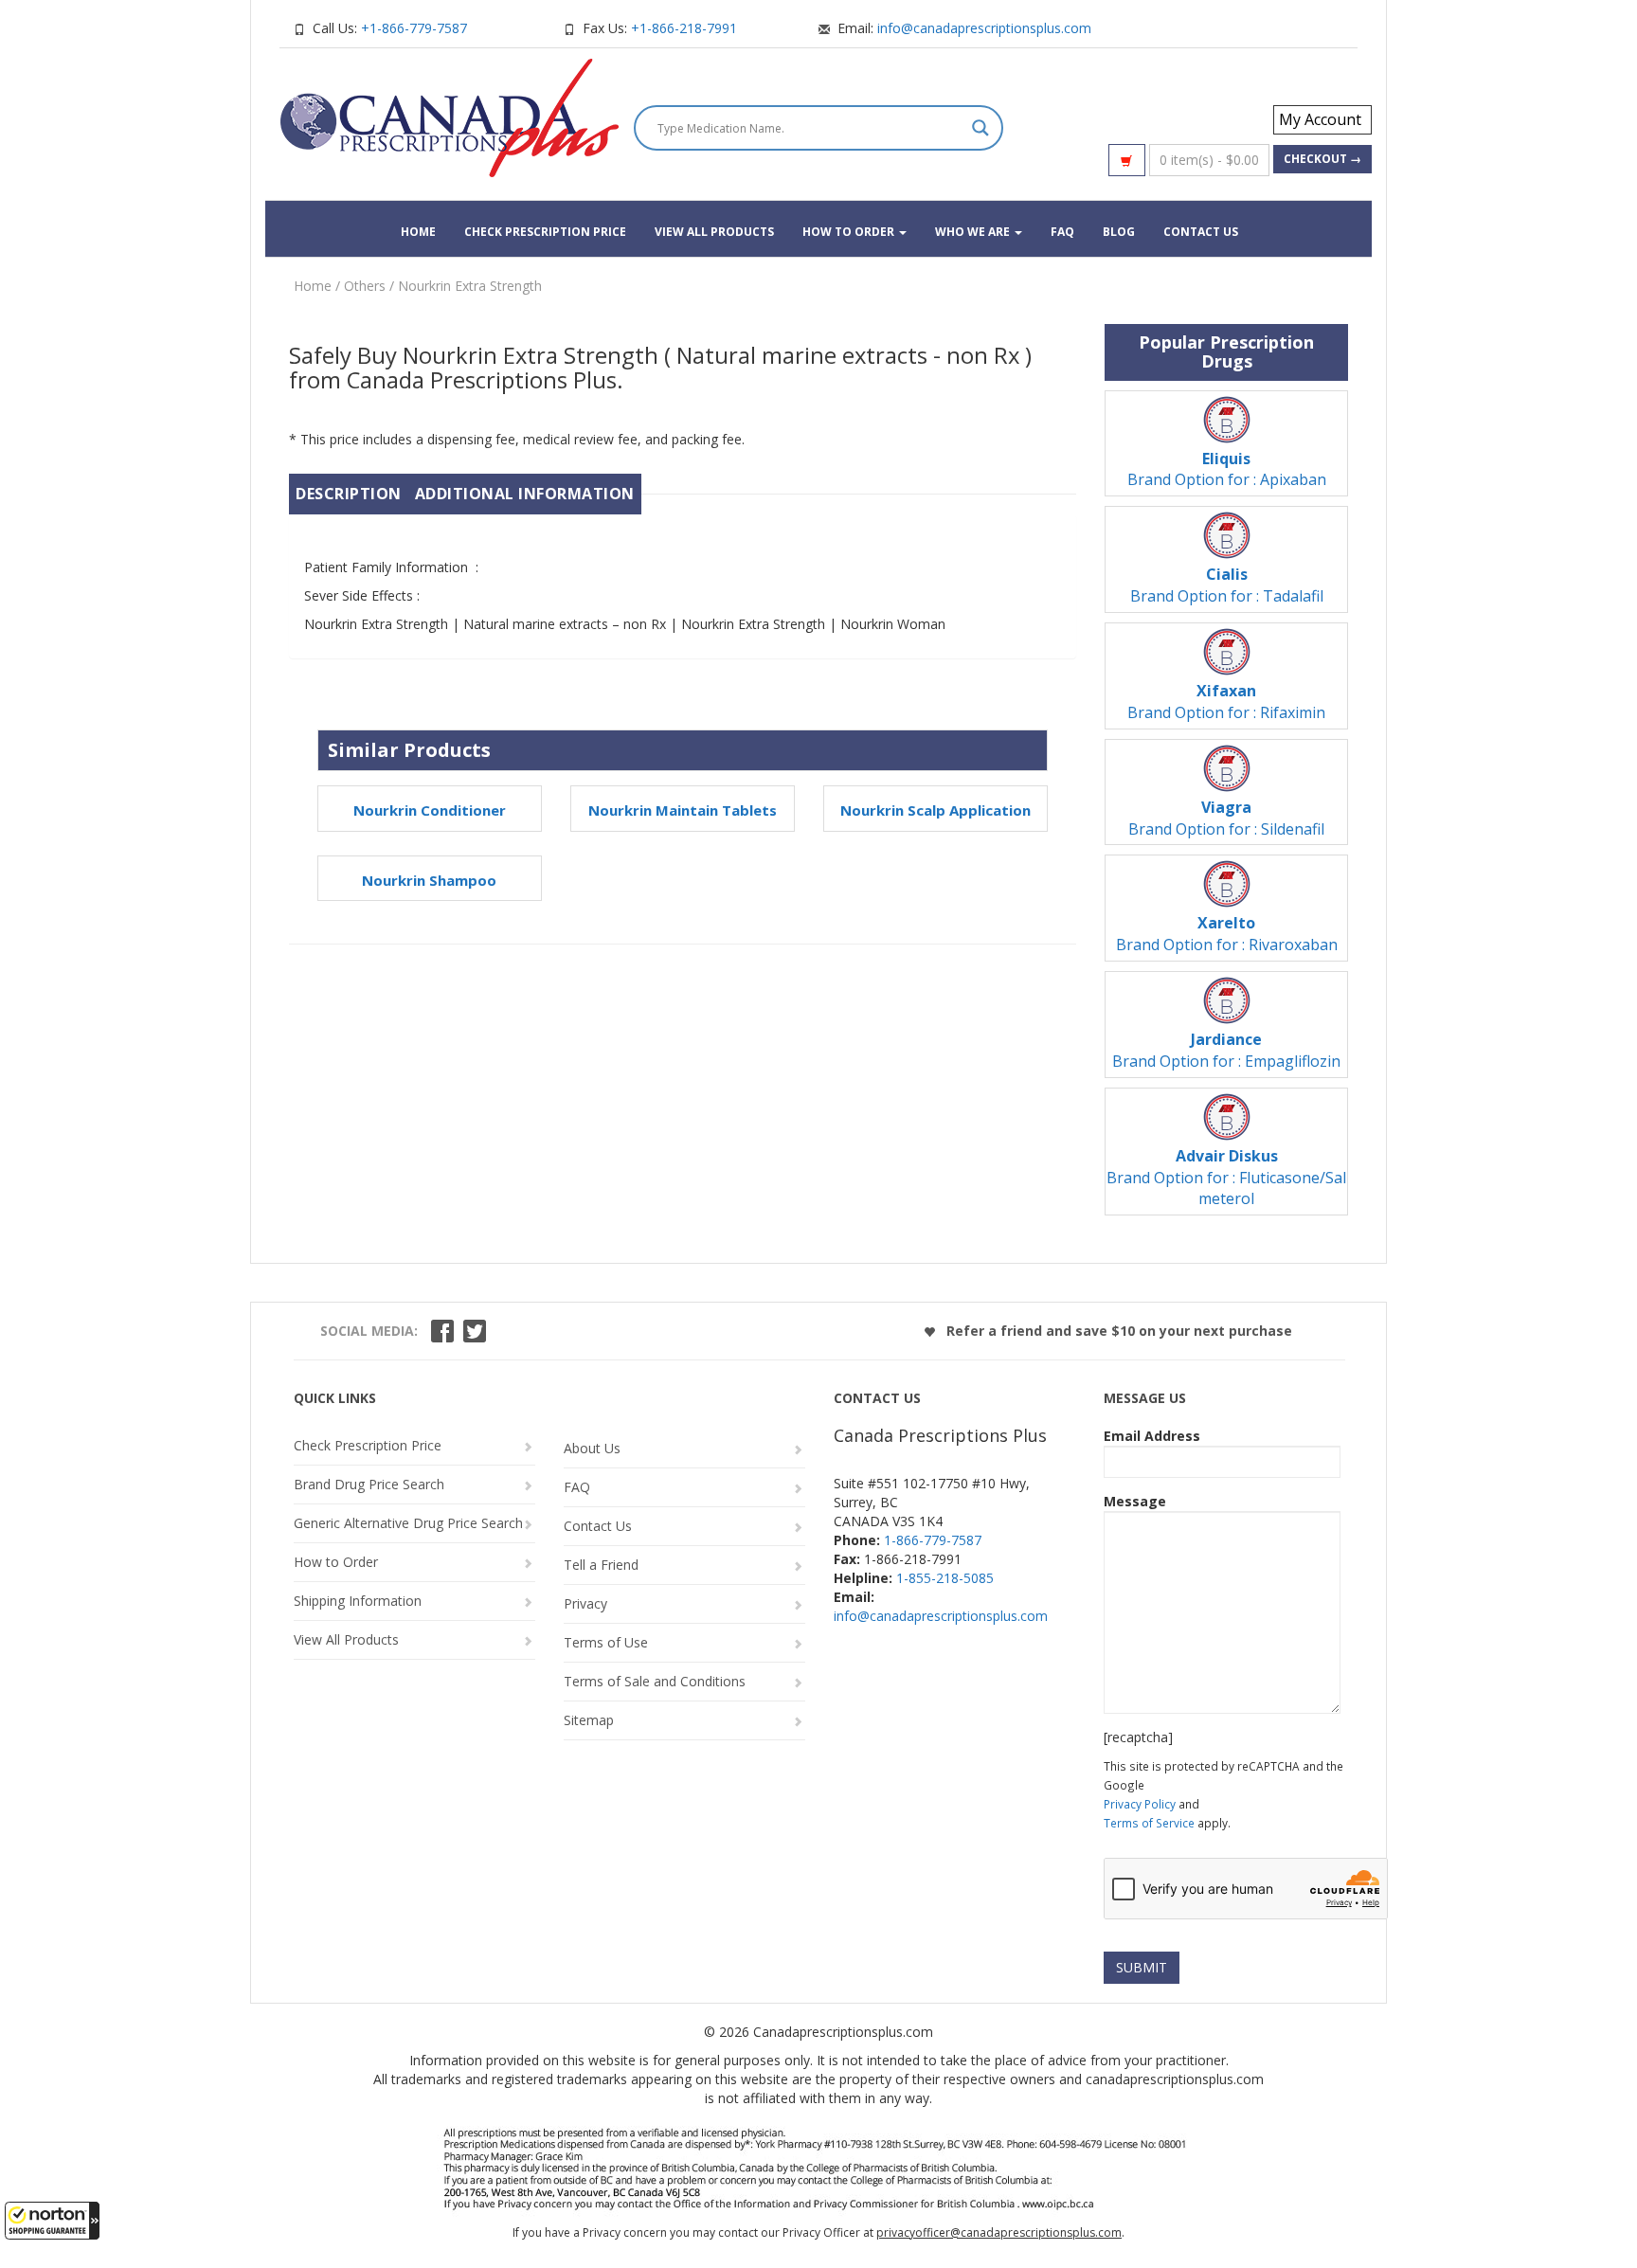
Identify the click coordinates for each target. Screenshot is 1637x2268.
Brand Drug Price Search (369, 1484)
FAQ (1062, 232)
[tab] (349, 494)
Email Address (1152, 1436)
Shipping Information (358, 1601)
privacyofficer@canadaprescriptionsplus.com (999, 2232)
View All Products (714, 232)
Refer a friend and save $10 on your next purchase (1117, 1331)
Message (1135, 1501)
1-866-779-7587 (933, 1540)
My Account (1320, 119)
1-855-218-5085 (945, 1578)
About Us (592, 1448)
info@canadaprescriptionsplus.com (984, 28)
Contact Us (1201, 232)
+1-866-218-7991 (684, 28)
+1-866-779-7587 (414, 28)
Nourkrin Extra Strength (470, 286)
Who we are (974, 232)
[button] (52, 2221)
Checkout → (1322, 159)
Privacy (585, 1603)
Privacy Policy (1140, 1804)
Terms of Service (1149, 1823)
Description (349, 494)
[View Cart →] (1127, 160)
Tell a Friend (601, 1565)
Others (365, 286)
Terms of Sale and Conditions (655, 1681)
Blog (1119, 232)
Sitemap (589, 1720)
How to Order (850, 232)
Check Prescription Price (545, 232)
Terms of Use (606, 1642)
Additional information (525, 494)
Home (418, 232)
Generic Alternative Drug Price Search (408, 1523)
